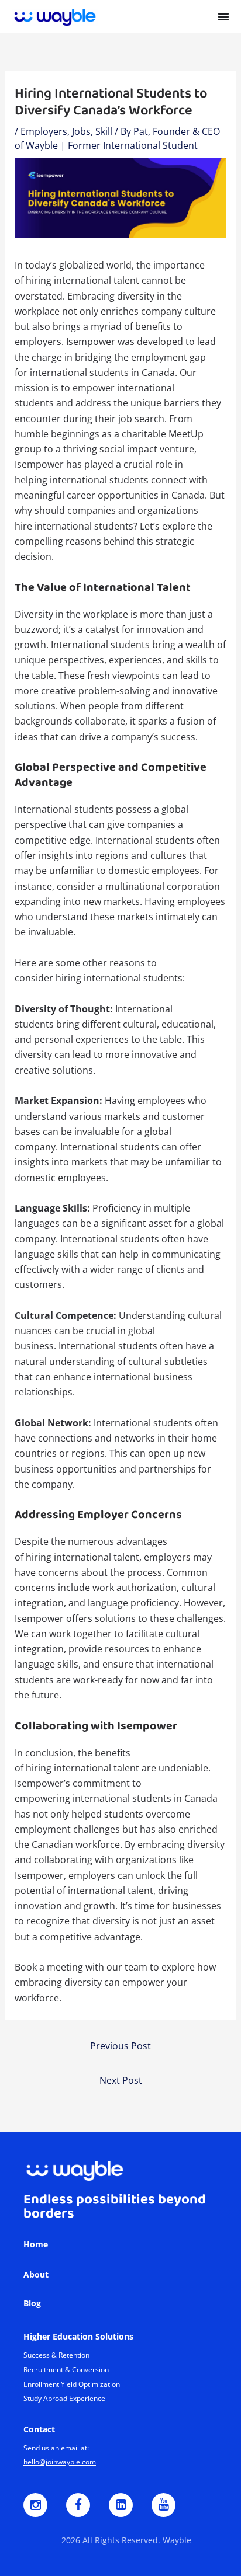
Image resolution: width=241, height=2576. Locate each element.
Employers (44, 131)
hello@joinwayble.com (60, 2462)
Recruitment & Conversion (66, 2370)
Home (36, 2244)
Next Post (121, 2080)
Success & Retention (56, 2355)
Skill (104, 131)
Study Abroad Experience (64, 2398)
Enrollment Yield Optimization (72, 2384)
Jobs (81, 131)
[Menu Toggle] (224, 16)
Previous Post (120, 2046)
